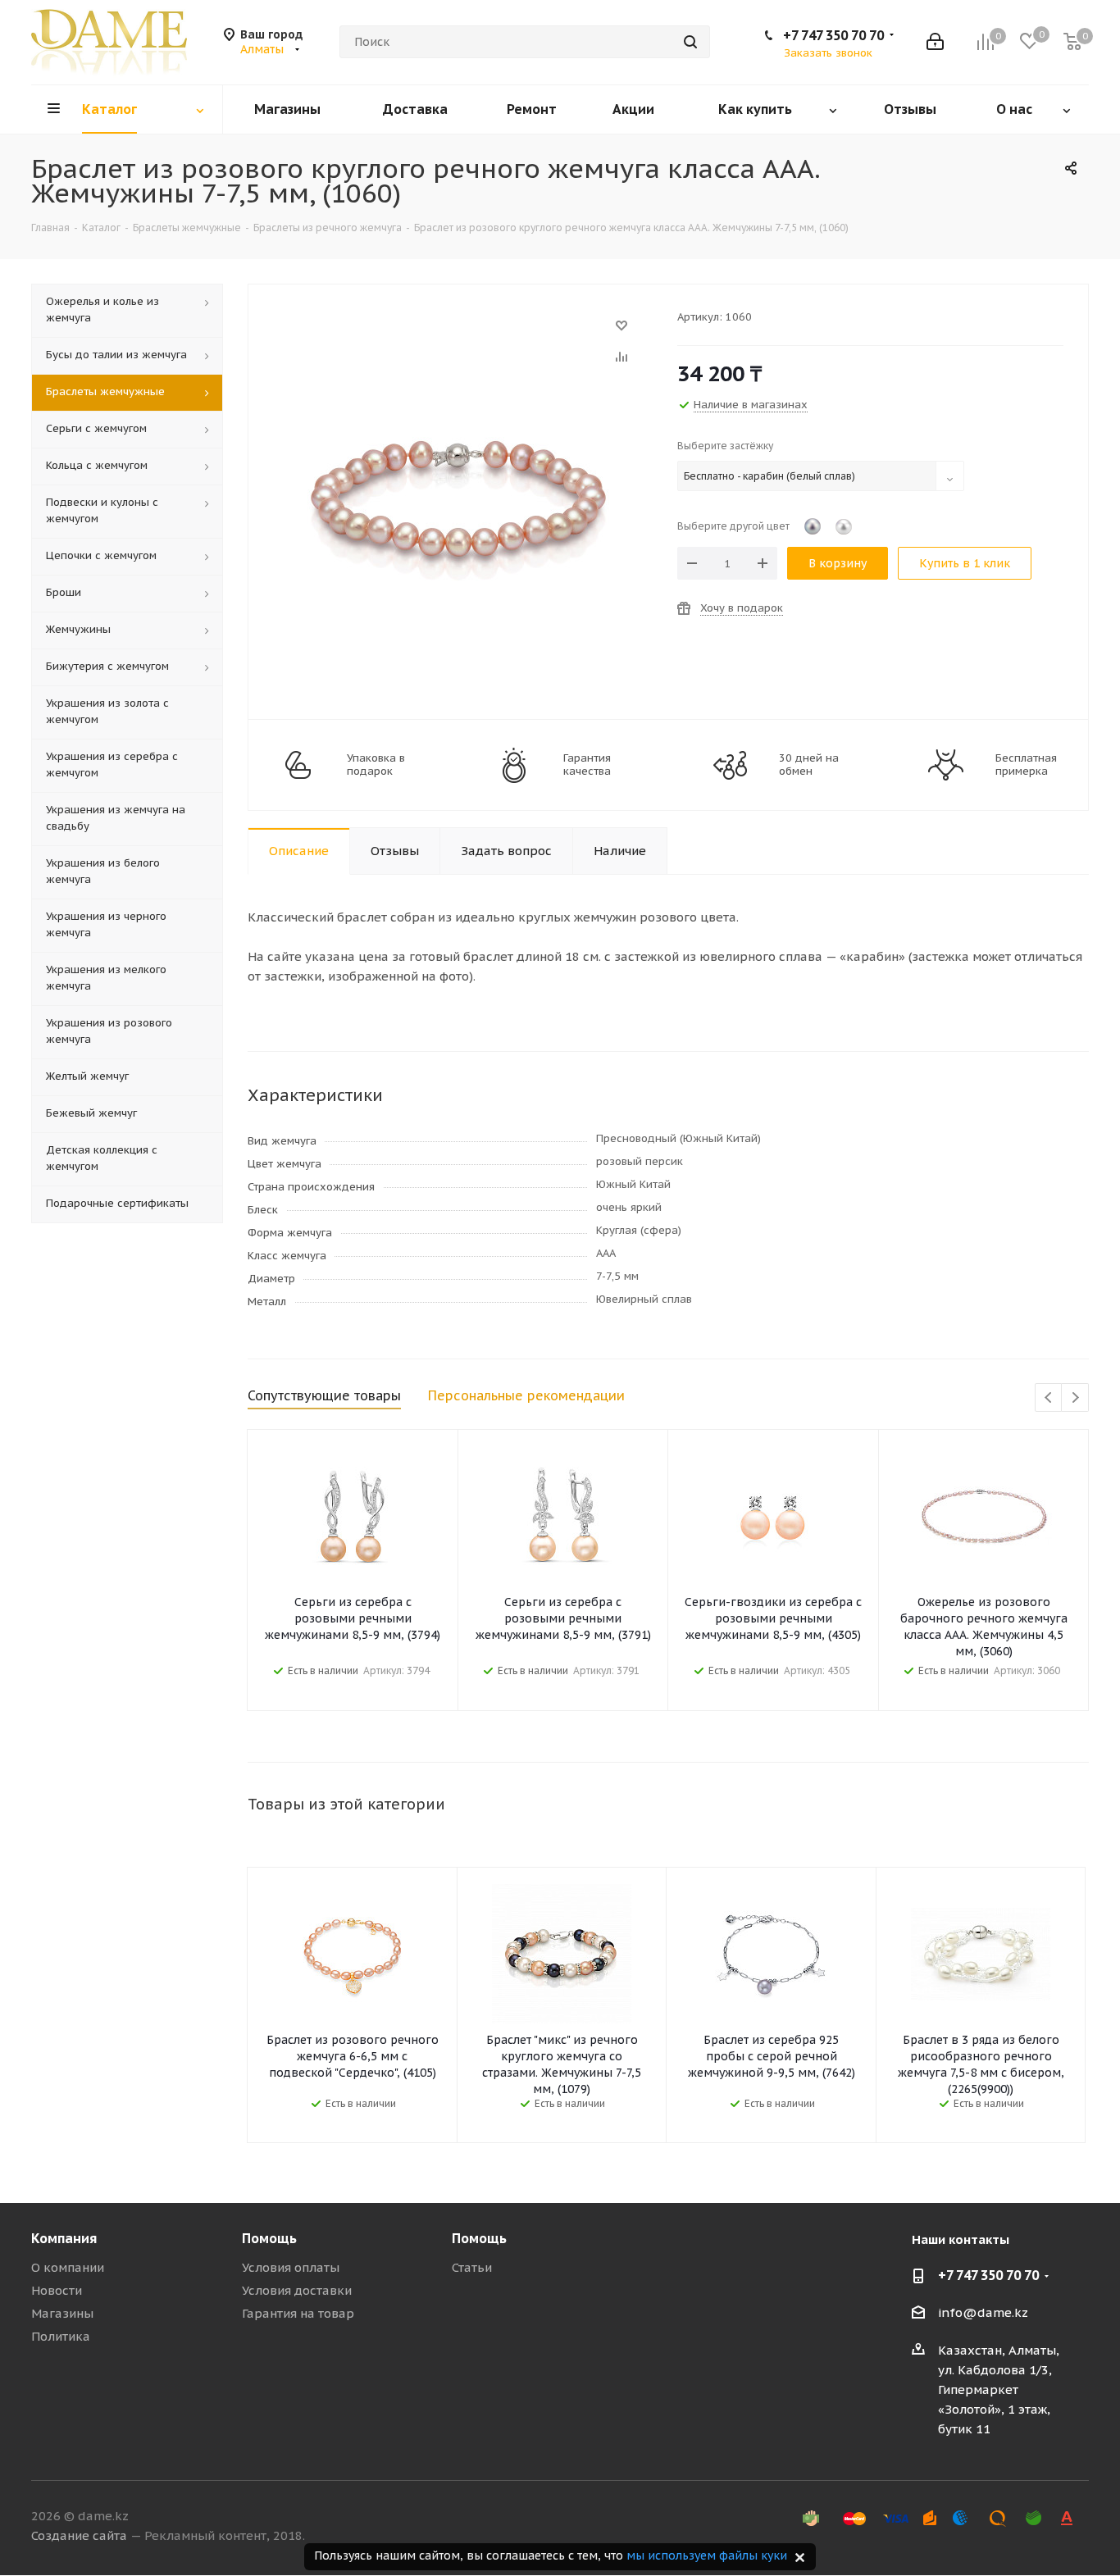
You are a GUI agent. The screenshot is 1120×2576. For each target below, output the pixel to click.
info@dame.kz (983, 2312)
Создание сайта (79, 2535)
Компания (64, 2238)
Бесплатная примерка (1026, 765)
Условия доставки (297, 2290)
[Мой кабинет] (935, 42)
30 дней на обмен (809, 765)
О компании (68, 2267)
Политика (61, 2336)
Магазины (62, 2313)
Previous (1049, 1398)
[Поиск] (690, 42)
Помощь (269, 2238)
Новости (57, 2290)
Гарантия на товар (298, 2313)
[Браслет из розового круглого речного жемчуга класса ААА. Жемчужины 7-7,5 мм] (458, 333)
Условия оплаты (291, 2267)
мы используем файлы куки (707, 2556)
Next (1075, 1398)
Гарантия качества (587, 765)
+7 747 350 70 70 (833, 35)
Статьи (472, 2267)
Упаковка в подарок (376, 765)
